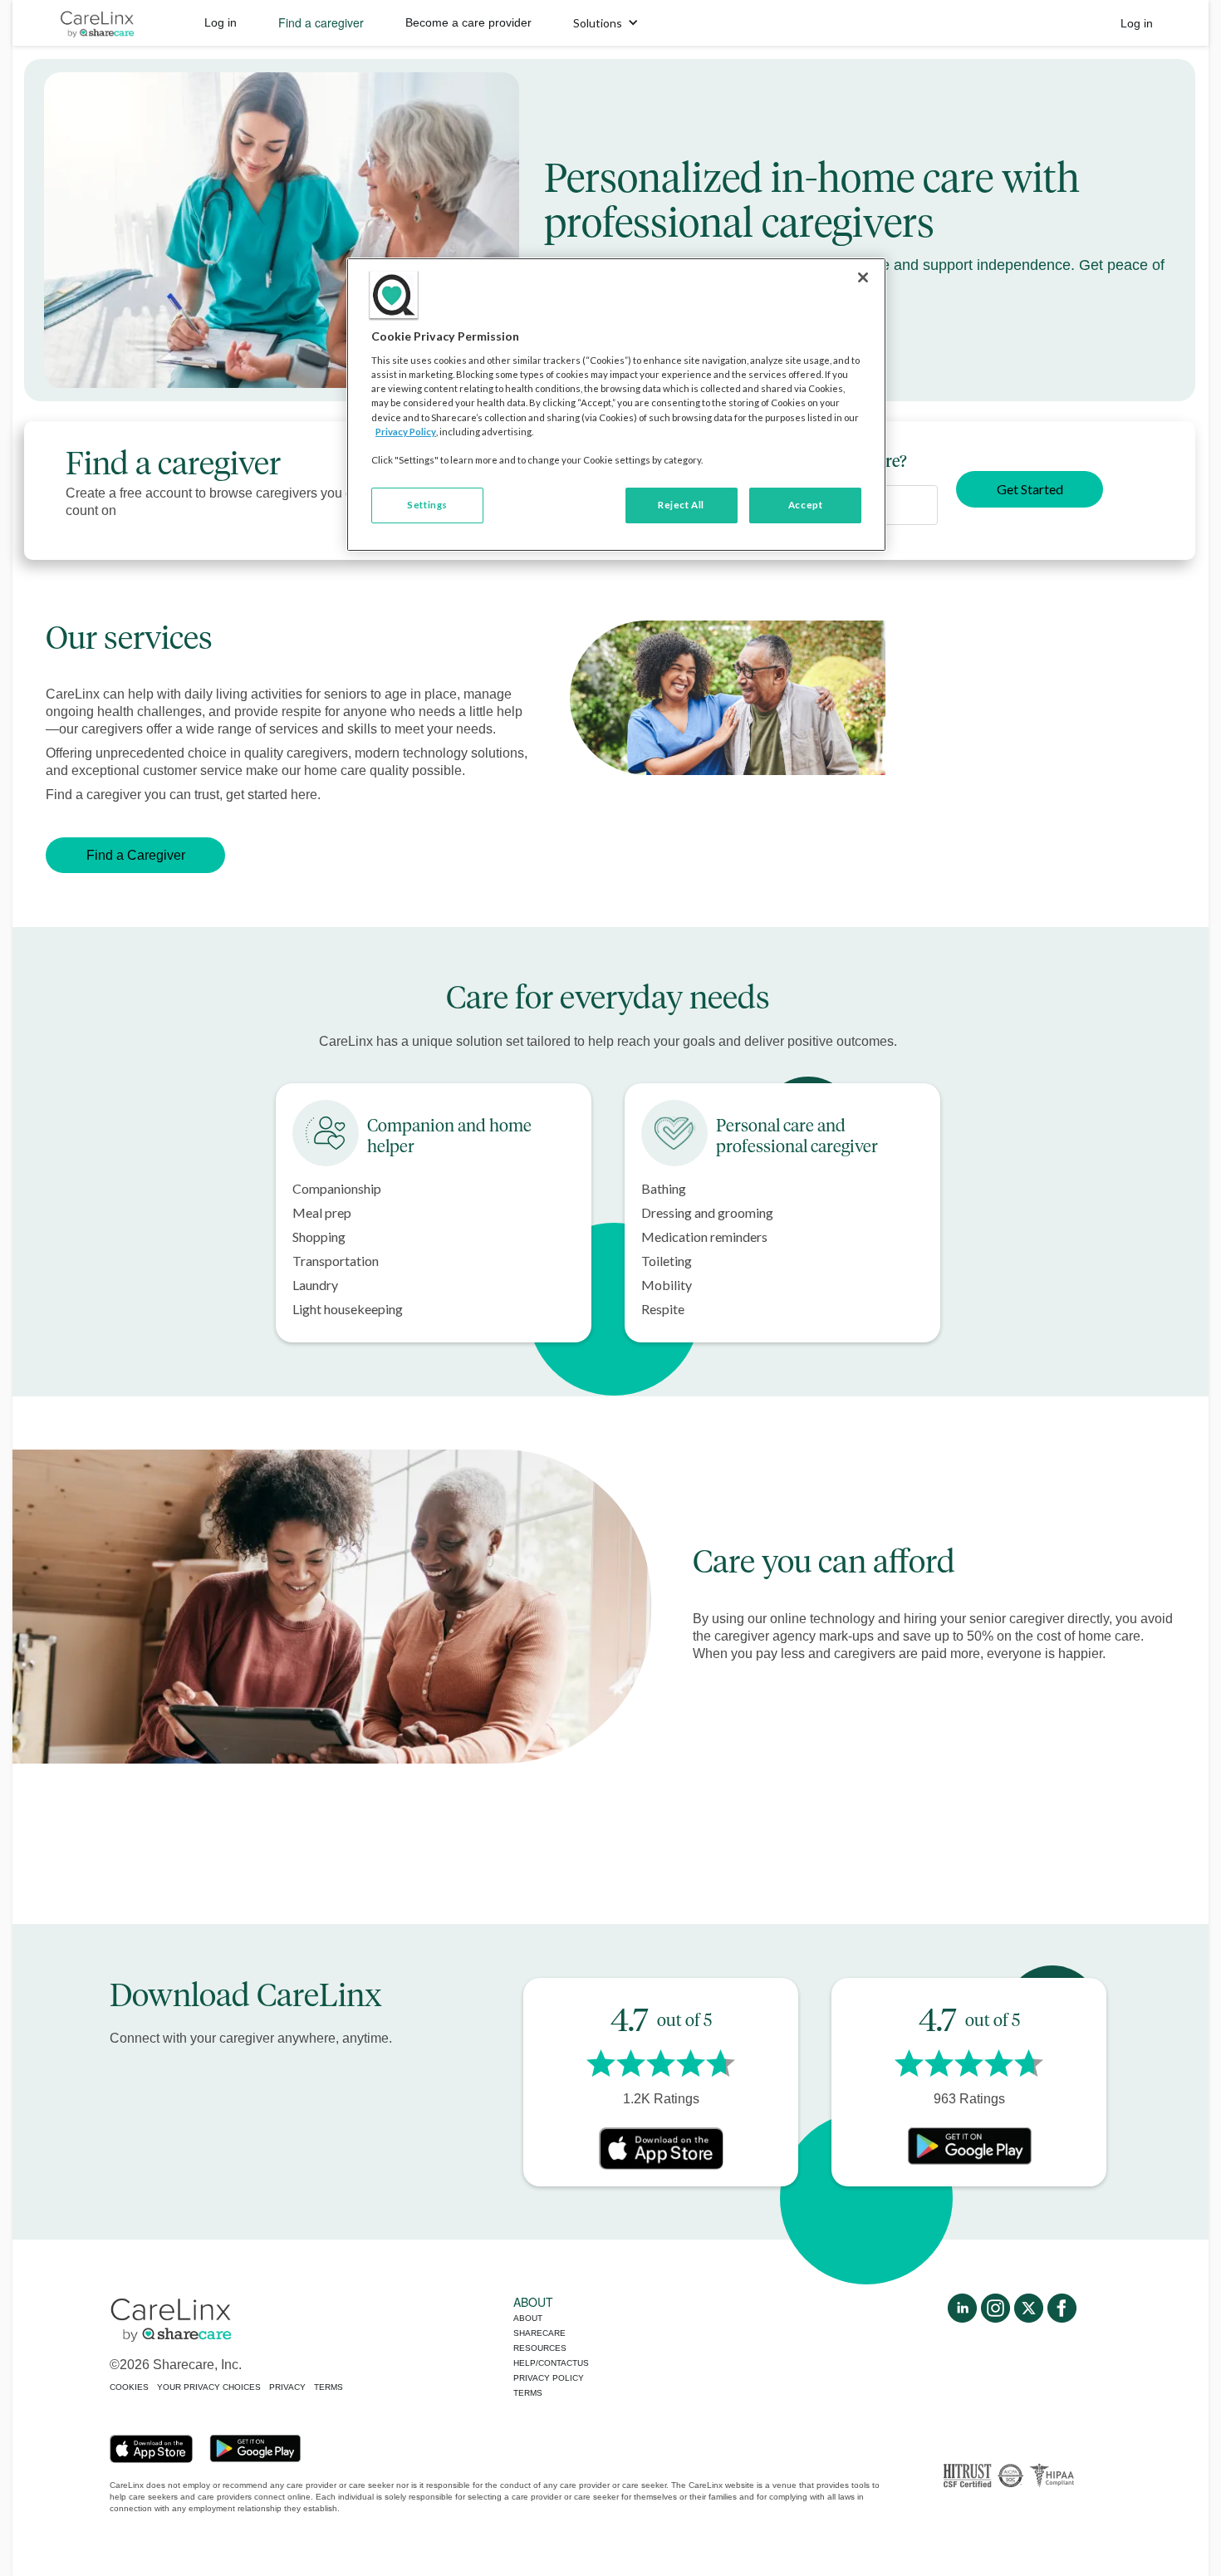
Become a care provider (468, 22)
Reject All (681, 505)
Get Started (1030, 489)
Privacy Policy (406, 432)
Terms (528, 2393)
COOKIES (129, 2387)
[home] (97, 23)
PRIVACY (287, 2387)
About (528, 2318)
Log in (221, 22)
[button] (606, 23)
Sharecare (539, 2333)
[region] (616, 405)
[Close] (863, 277)
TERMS (329, 2387)
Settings (427, 505)
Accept (805, 505)
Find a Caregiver (136, 855)
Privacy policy (549, 2378)
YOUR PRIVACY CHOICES (209, 2387)
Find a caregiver (321, 22)
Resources (540, 2348)
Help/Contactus (551, 2363)
